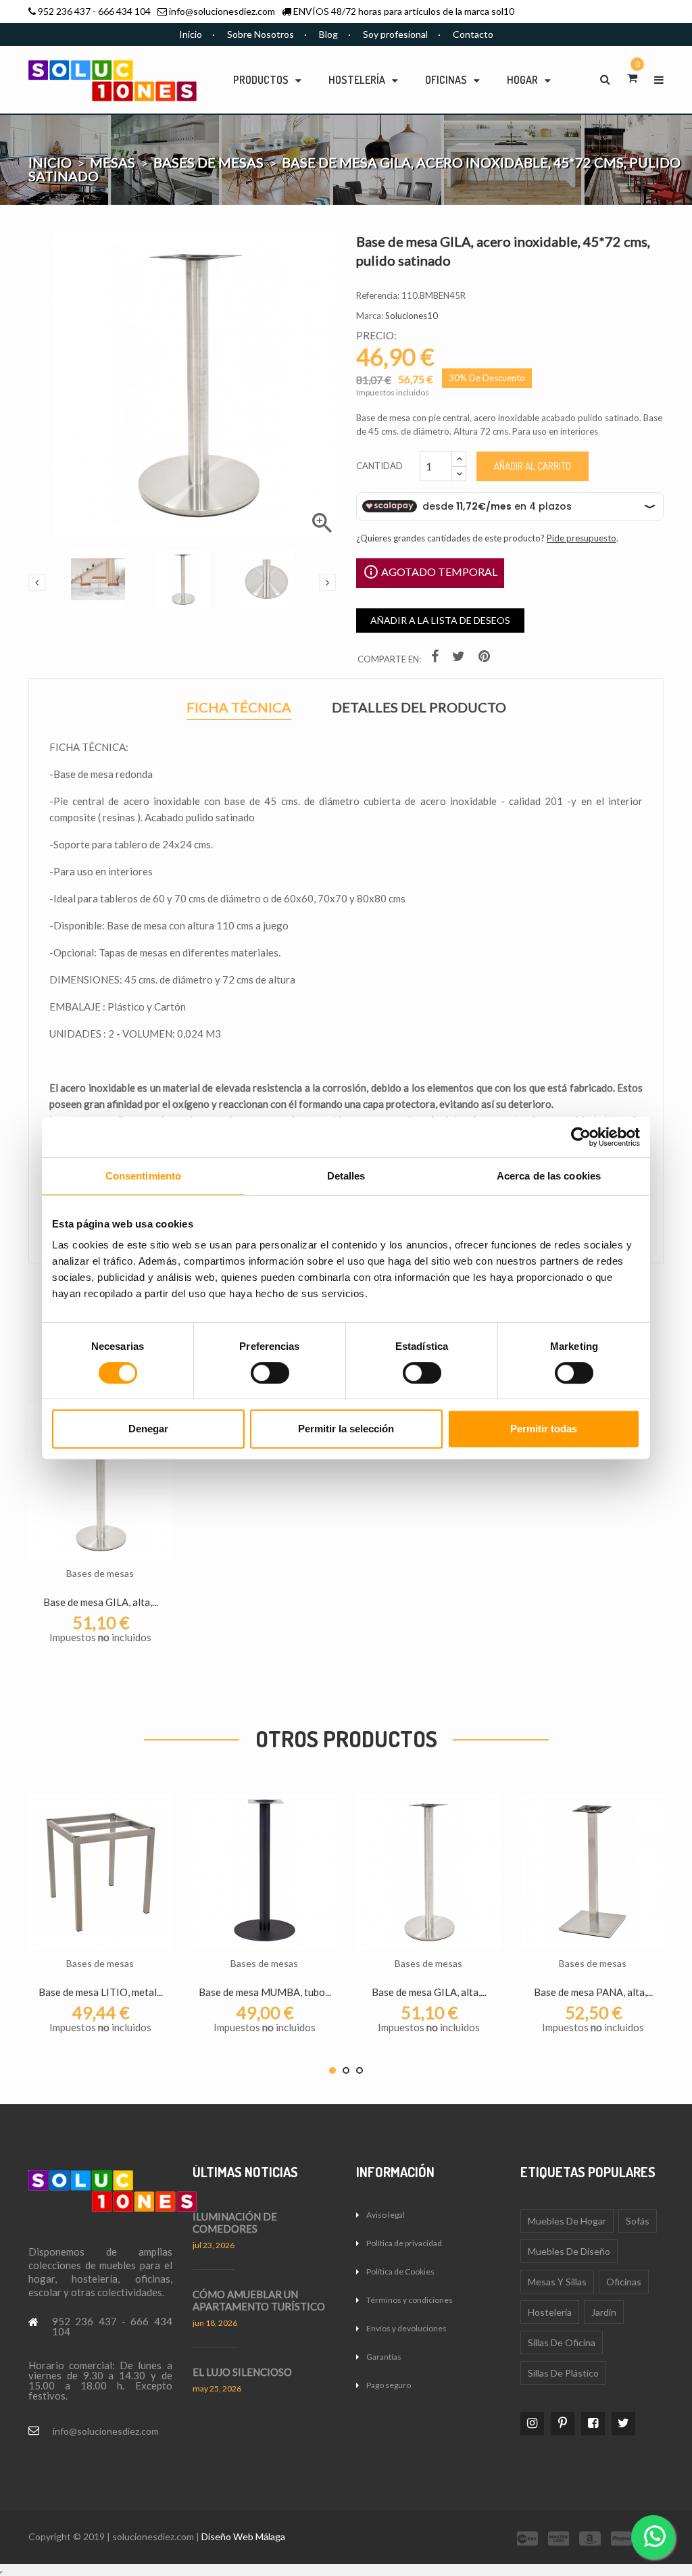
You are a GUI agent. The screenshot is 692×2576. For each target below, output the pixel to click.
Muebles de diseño (569, 2251)
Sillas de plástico (563, 2373)
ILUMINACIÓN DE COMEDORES (235, 2222)
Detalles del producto (419, 707)
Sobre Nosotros (261, 34)
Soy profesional (395, 34)
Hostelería (550, 2312)
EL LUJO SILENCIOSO (242, 2372)
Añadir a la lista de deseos (440, 620)
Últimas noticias (245, 2172)
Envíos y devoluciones (406, 2328)
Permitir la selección (346, 1429)
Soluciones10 (412, 316)
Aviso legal (386, 2215)
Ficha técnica (239, 709)
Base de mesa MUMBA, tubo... (265, 1992)
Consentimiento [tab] (143, 1176)
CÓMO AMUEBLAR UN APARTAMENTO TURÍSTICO (259, 2300)
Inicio (191, 34)
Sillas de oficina (562, 2342)
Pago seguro (389, 2385)
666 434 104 (124, 11)
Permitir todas (544, 1429)
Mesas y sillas (557, 2282)
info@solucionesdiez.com (222, 11)
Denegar (148, 1429)
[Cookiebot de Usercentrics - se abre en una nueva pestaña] (581, 1137)
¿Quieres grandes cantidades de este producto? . (487, 538)
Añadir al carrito (533, 466)
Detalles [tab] (346, 1176)
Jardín (604, 2312)
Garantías (384, 2357)
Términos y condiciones (410, 2300)
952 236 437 (64, 11)
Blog (328, 34)
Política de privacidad (404, 2243)
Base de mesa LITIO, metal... (101, 1992)
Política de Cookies (400, 2271)
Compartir (437, 659)
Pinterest (486, 659)
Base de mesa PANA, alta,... (593, 1992)
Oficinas (624, 2282)
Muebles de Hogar (567, 2221)
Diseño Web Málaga (243, 2536)
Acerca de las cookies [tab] (549, 1176)
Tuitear (460, 659)
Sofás (638, 2221)
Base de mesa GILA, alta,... (101, 1602)
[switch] (270, 1373)
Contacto (473, 34)
